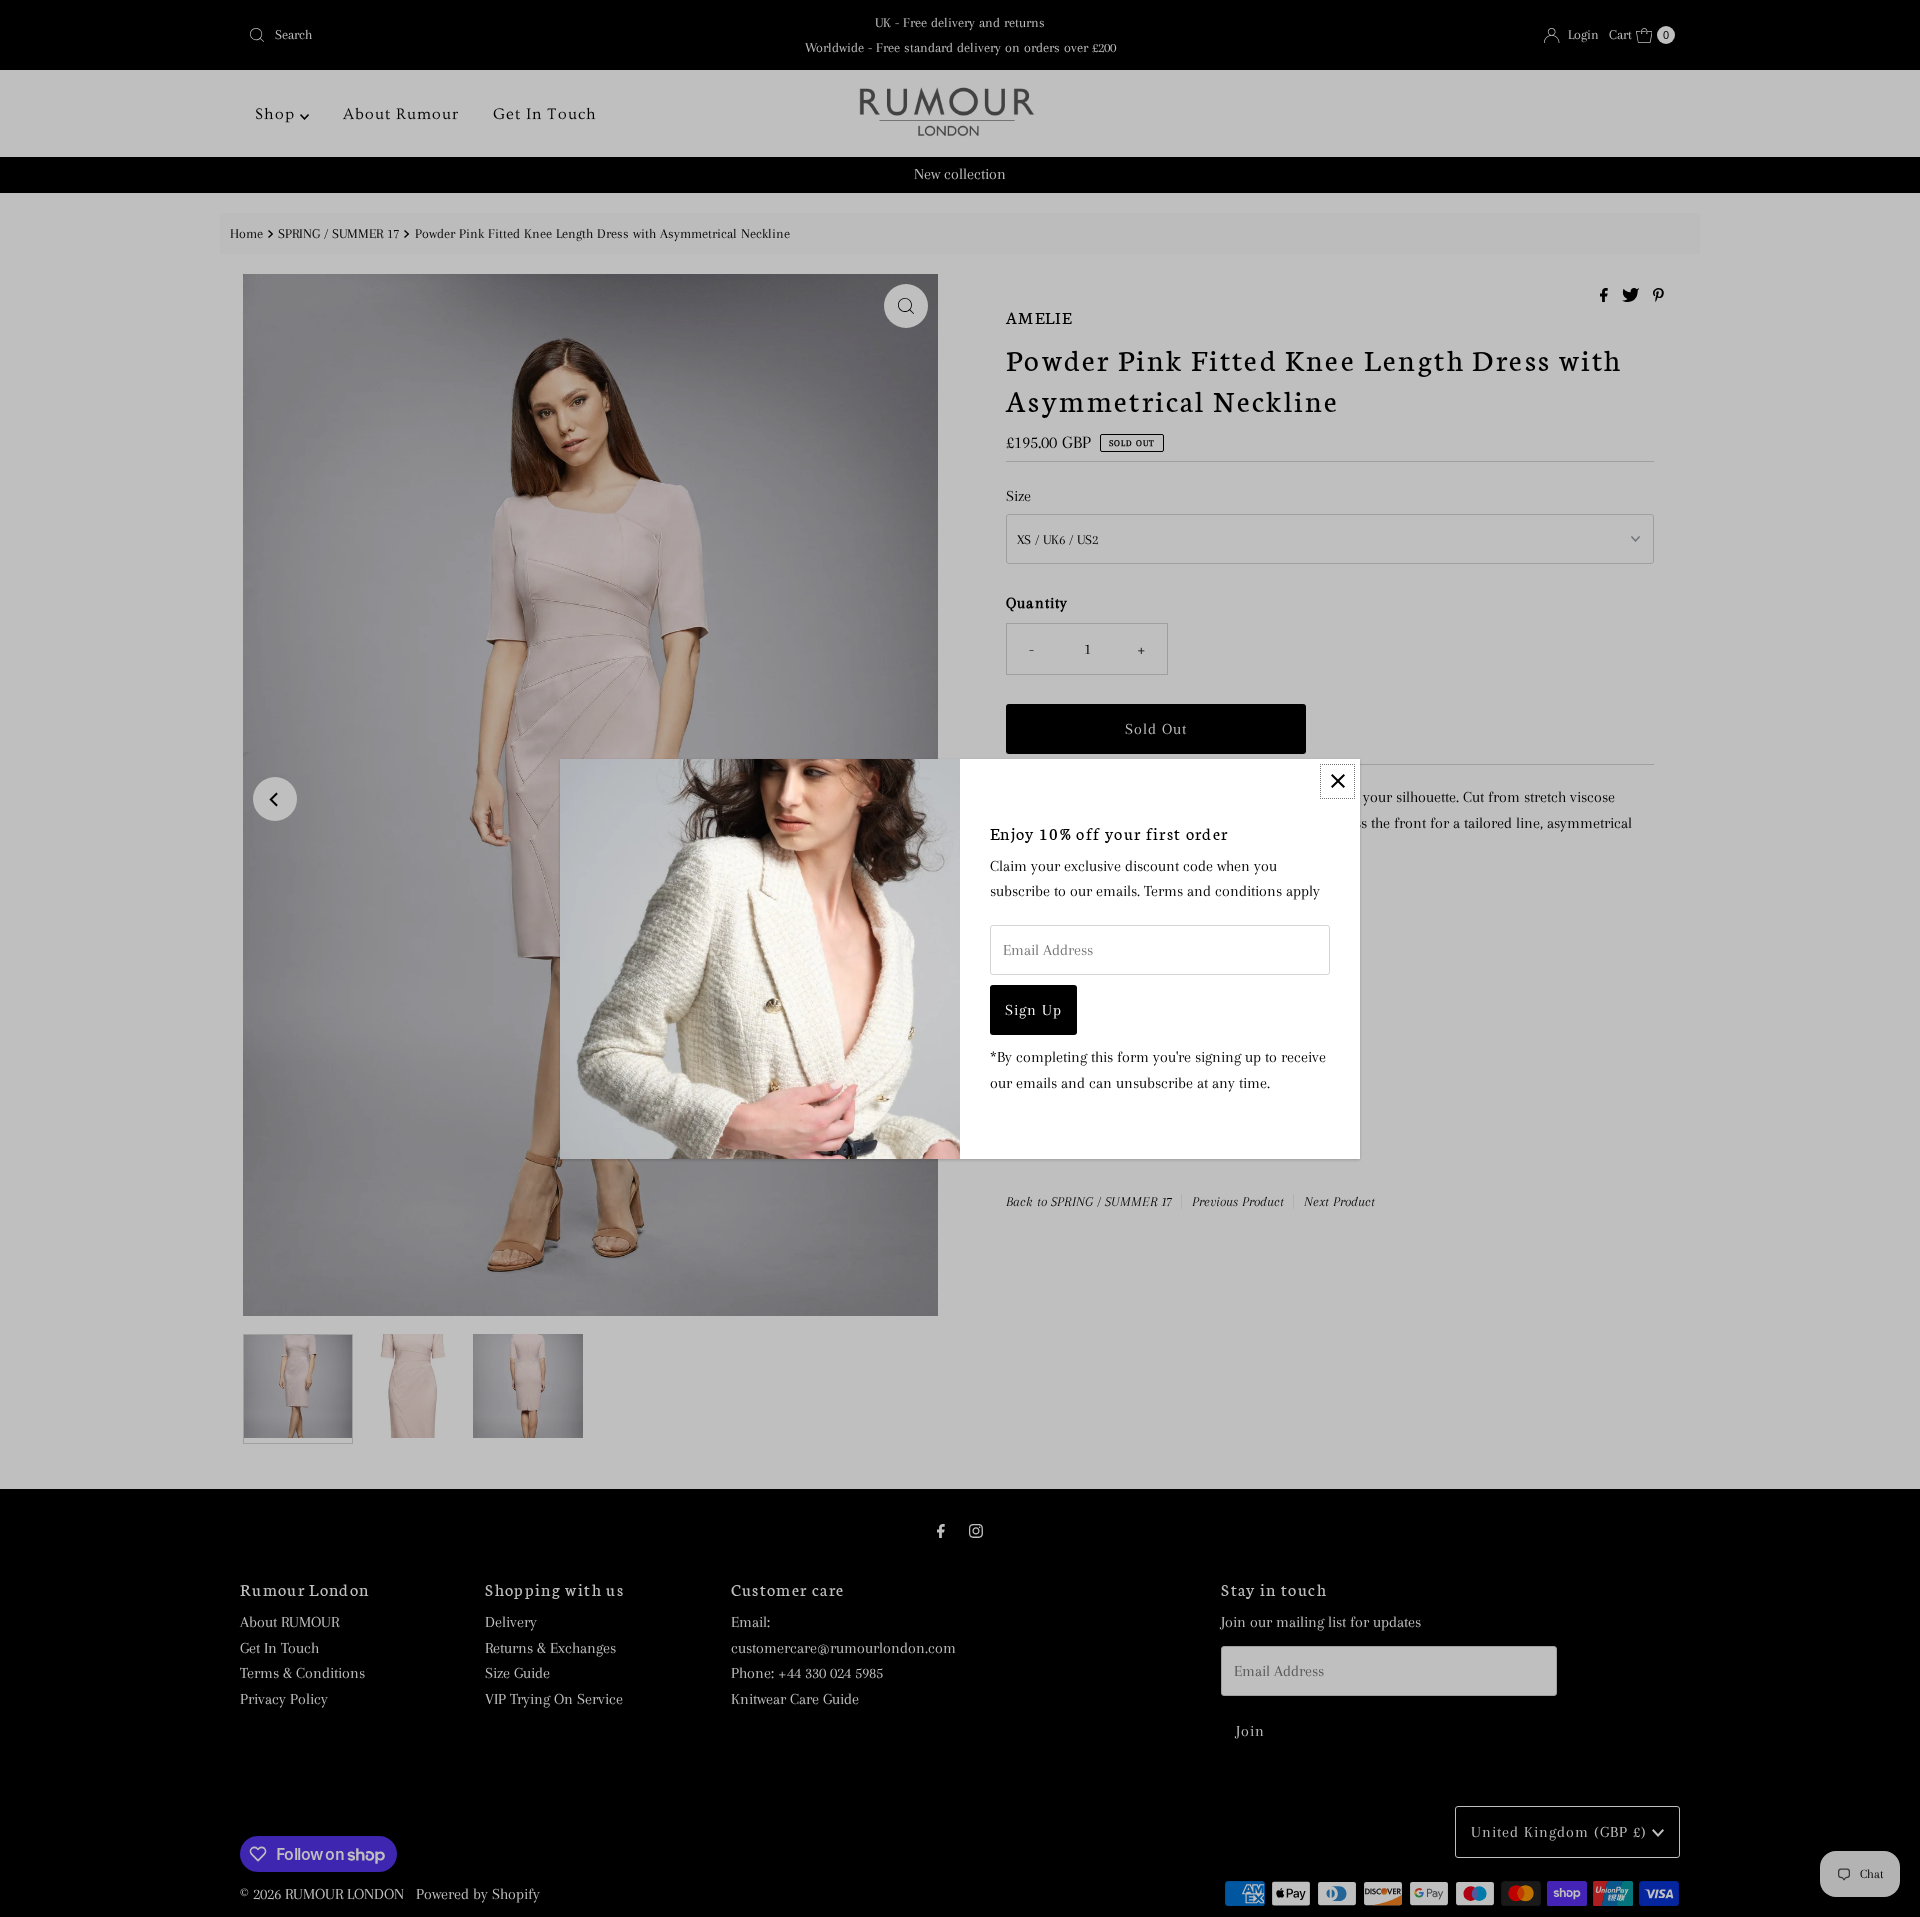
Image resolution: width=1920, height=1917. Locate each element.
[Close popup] (1337, 781)
